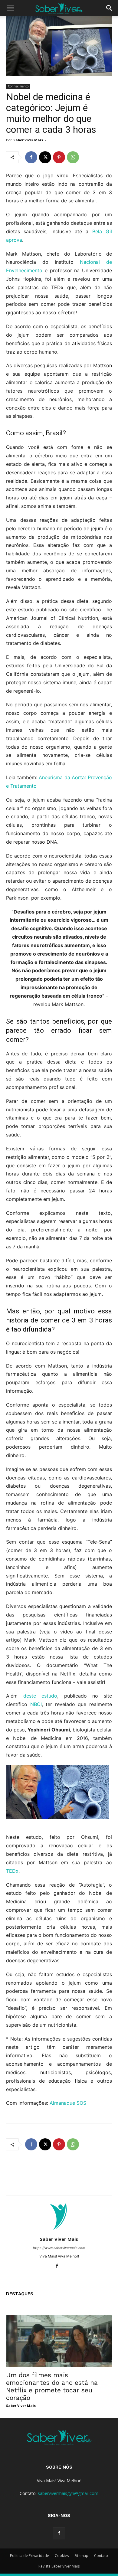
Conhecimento (18, 86)
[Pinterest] (59, 157)
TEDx (12, 1871)
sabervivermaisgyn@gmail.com (68, 2493)
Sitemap (81, 2556)
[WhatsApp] (73, 157)
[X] (45, 157)
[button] (10, 8)
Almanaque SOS (68, 2103)
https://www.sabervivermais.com (59, 2248)
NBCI (36, 1704)
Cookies (62, 2556)
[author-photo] (59, 2231)
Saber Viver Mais (28, 140)
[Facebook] (31, 157)
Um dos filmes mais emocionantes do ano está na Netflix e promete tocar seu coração (52, 2386)
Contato (101, 2556)
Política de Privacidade (29, 2556)
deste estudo (40, 1696)
